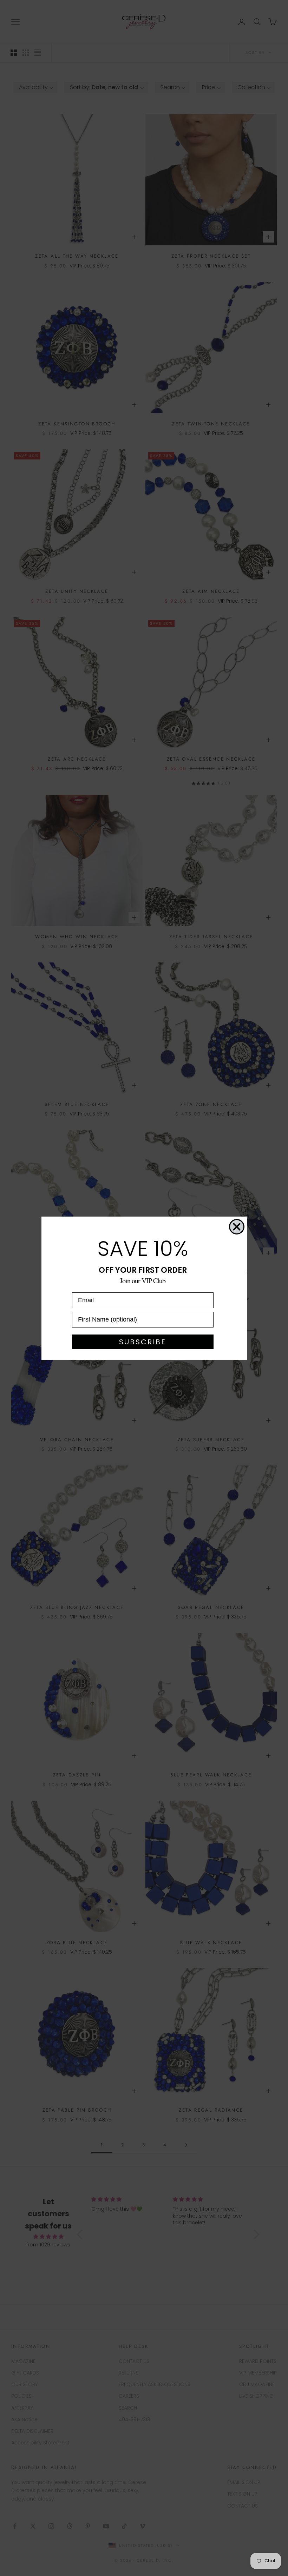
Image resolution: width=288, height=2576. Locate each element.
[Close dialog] (237, 1227)
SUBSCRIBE (143, 1342)
